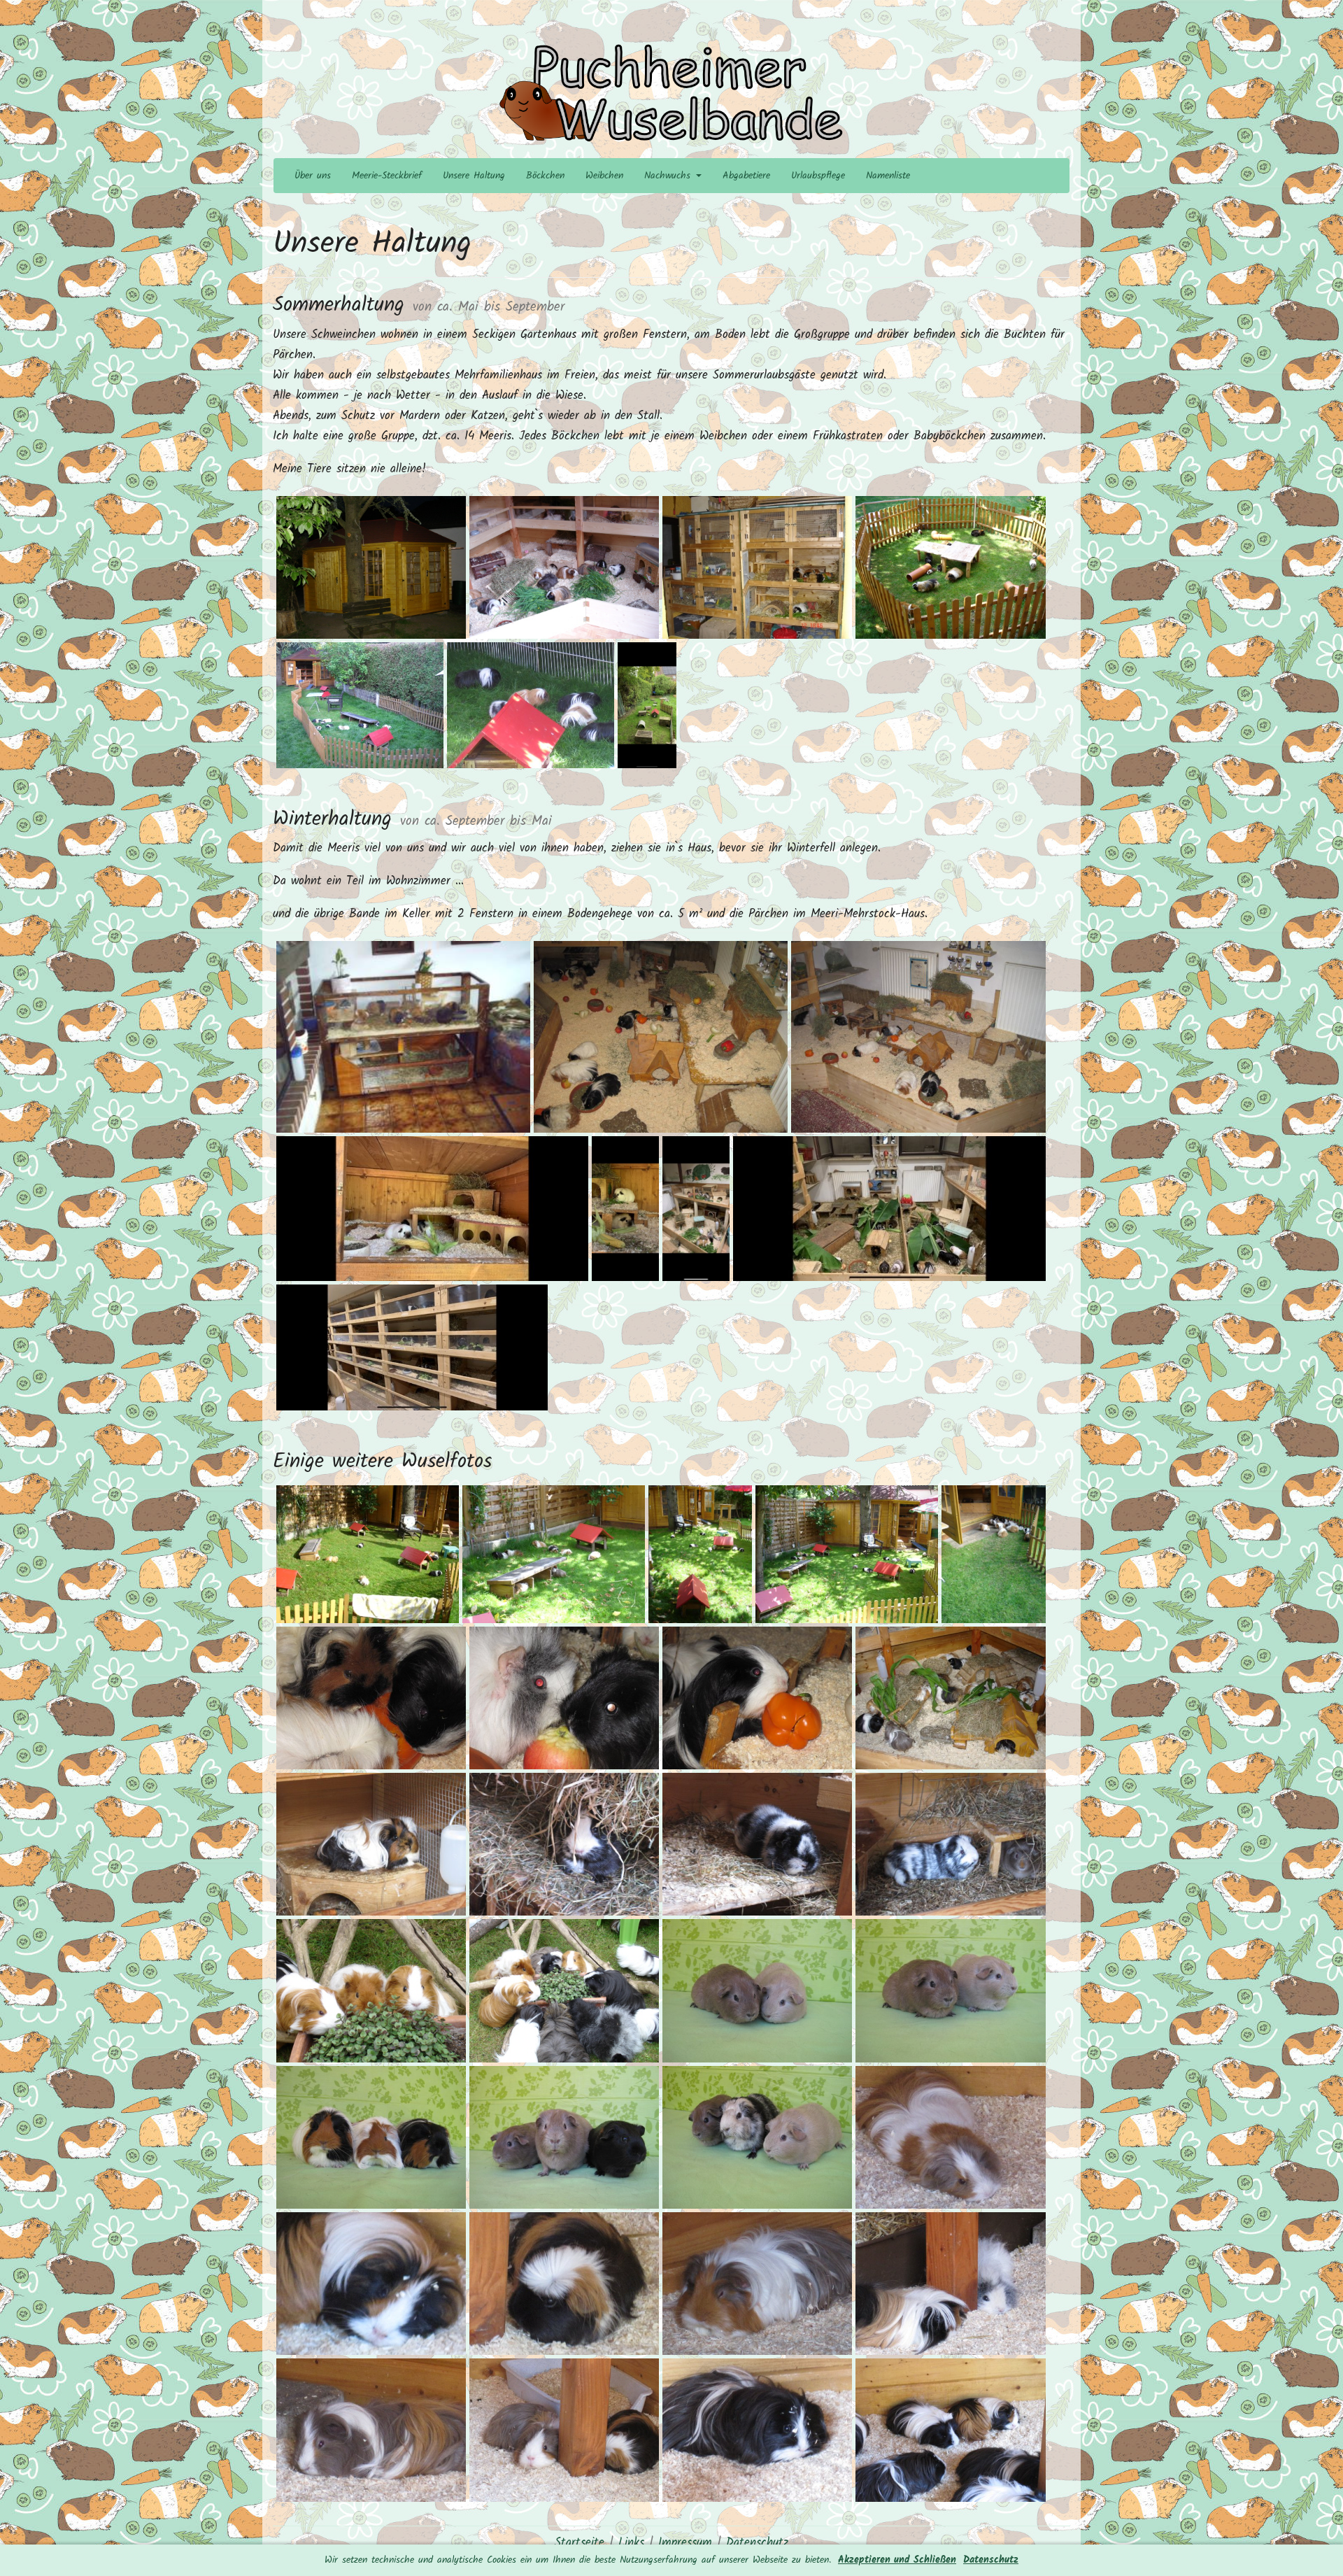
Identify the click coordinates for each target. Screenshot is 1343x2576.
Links (631, 2543)
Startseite (580, 2543)
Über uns (313, 176)
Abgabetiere (746, 176)
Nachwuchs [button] (669, 176)
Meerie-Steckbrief (387, 176)
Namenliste (888, 176)
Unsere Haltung (474, 176)
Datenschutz (991, 2560)
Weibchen (604, 176)
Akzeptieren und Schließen (897, 2560)
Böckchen (545, 176)
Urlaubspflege (818, 176)
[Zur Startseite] (671, 94)
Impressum (685, 2543)
